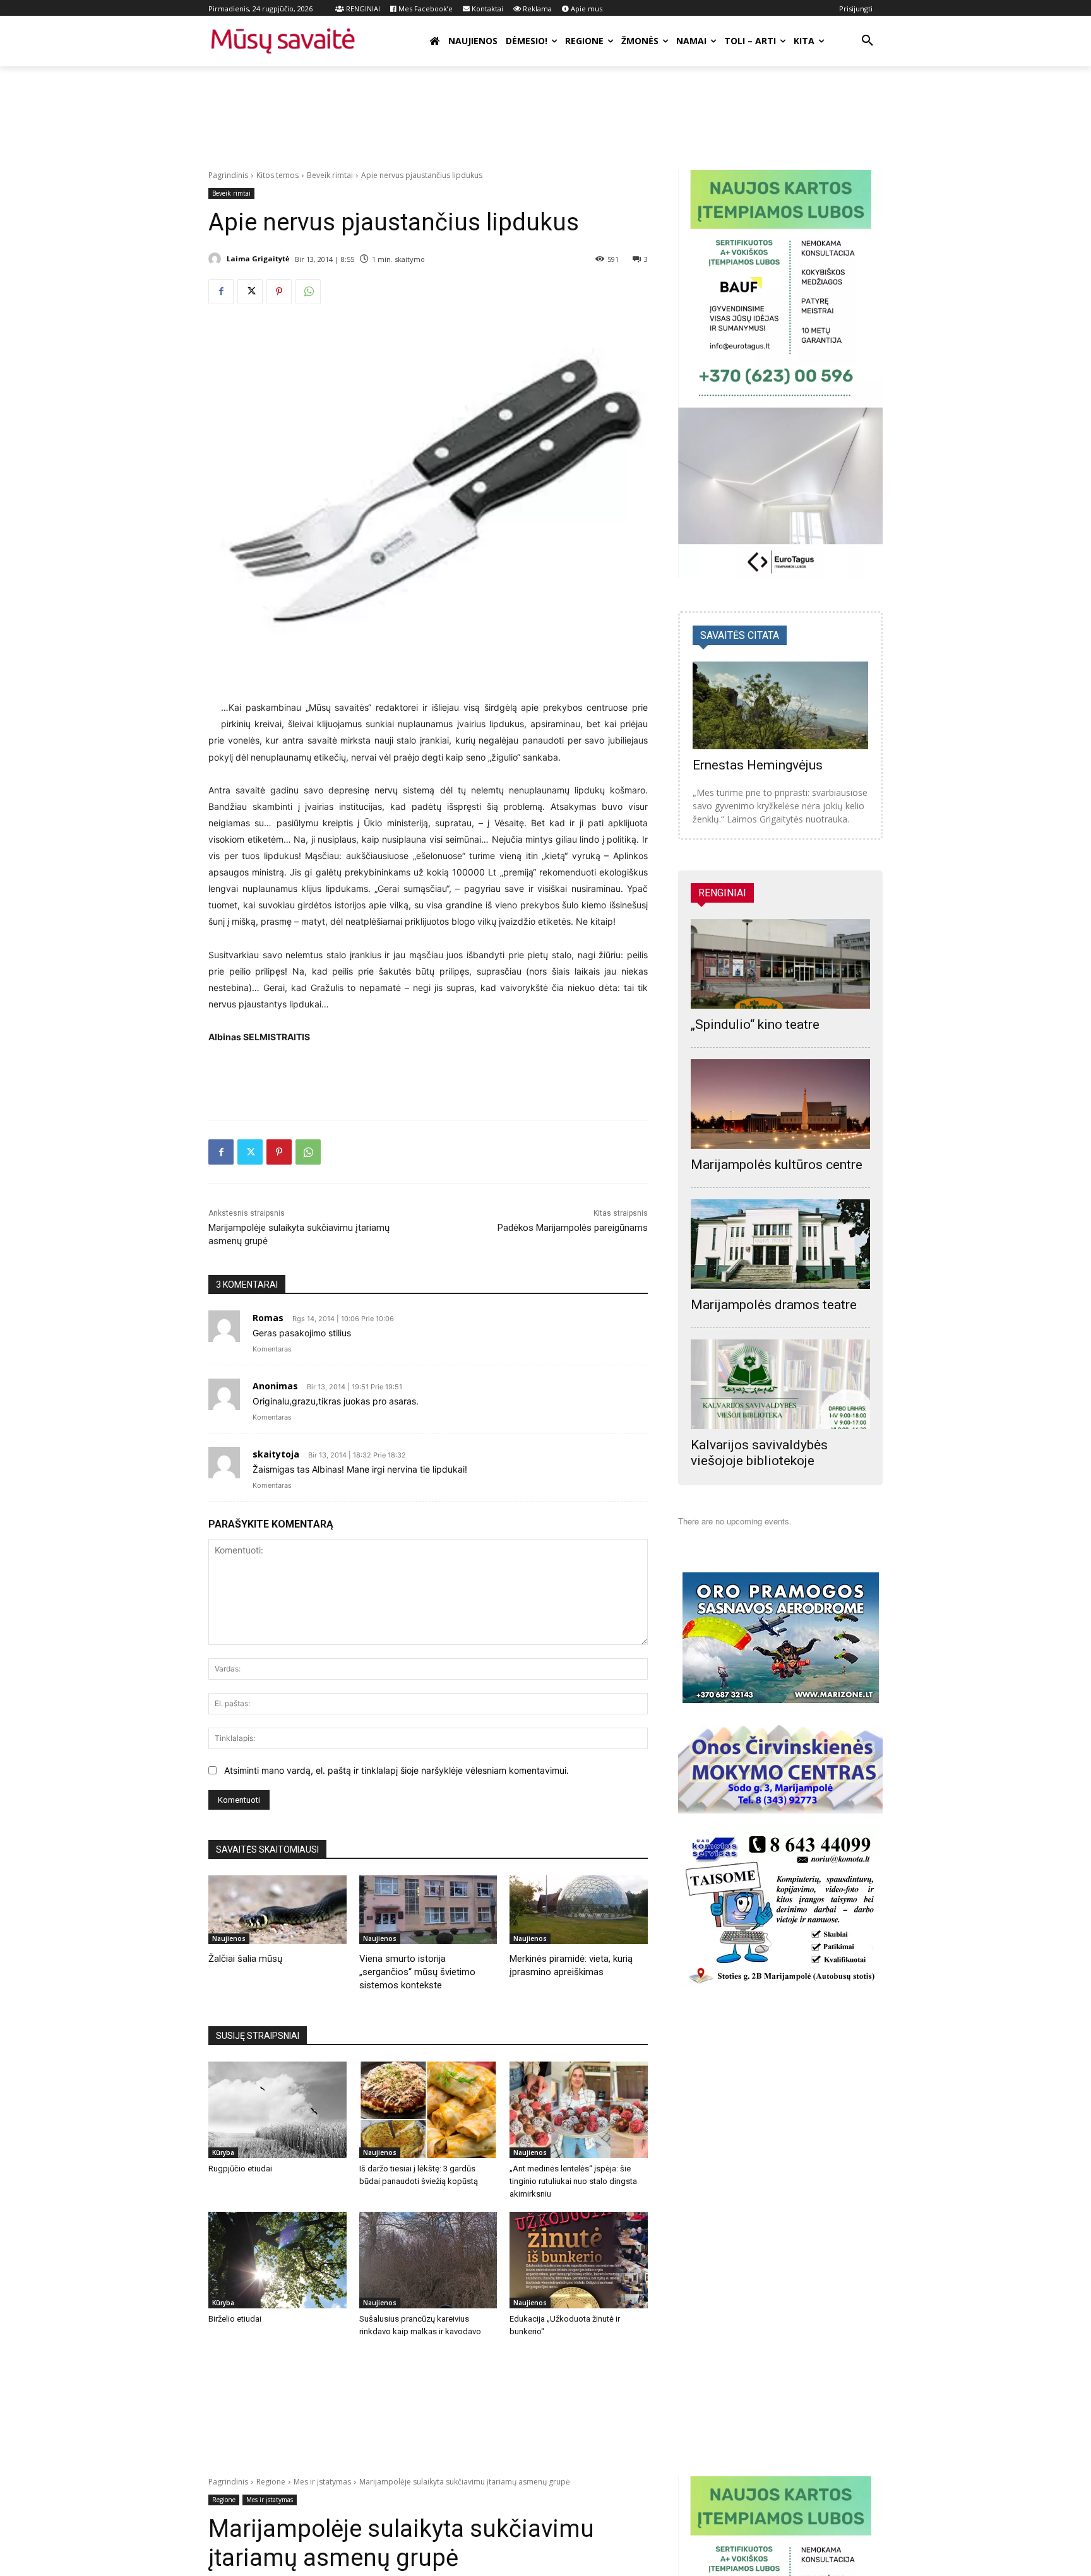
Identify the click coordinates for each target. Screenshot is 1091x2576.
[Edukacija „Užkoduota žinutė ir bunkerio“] (579, 2260)
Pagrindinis (228, 175)
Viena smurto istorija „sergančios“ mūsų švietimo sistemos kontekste (417, 1972)
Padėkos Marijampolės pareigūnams (573, 1228)
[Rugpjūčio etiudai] (277, 2110)
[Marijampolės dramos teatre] (780, 1244)
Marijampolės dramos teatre (774, 1305)
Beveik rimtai (330, 175)
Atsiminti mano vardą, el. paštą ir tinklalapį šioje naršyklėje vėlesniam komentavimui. (396, 1770)
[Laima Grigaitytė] (217, 259)
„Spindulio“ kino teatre (755, 1024)
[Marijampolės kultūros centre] (780, 1104)
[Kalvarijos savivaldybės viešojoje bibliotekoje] (780, 1384)
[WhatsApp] (308, 292)
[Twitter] (250, 292)
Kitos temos (277, 175)
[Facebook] (221, 292)
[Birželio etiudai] (277, 2260)
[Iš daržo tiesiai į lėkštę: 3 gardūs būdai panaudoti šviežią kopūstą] (428, 2110)
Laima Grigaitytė (258, 258)
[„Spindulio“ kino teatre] (780, 964)
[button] (867, 41)
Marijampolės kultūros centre (777, 1165)
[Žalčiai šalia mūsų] (277, 1910)
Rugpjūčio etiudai (240, 2169)
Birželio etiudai (235, 2319)
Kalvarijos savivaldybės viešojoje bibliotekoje (759, 1453)
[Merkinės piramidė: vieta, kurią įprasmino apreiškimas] (579, 1910)
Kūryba (223, 2152)
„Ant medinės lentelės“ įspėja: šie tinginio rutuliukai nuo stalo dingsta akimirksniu (573, 2181)
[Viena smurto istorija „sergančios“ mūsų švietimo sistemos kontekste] (428, 1910)
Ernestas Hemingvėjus (758, 765)
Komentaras (272, 1349)
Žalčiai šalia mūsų (245, 1959)
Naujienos (229, 1938)
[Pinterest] (279, 292)
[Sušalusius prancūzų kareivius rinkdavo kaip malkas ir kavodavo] (428, 2260)
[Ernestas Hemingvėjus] (780, 705)
